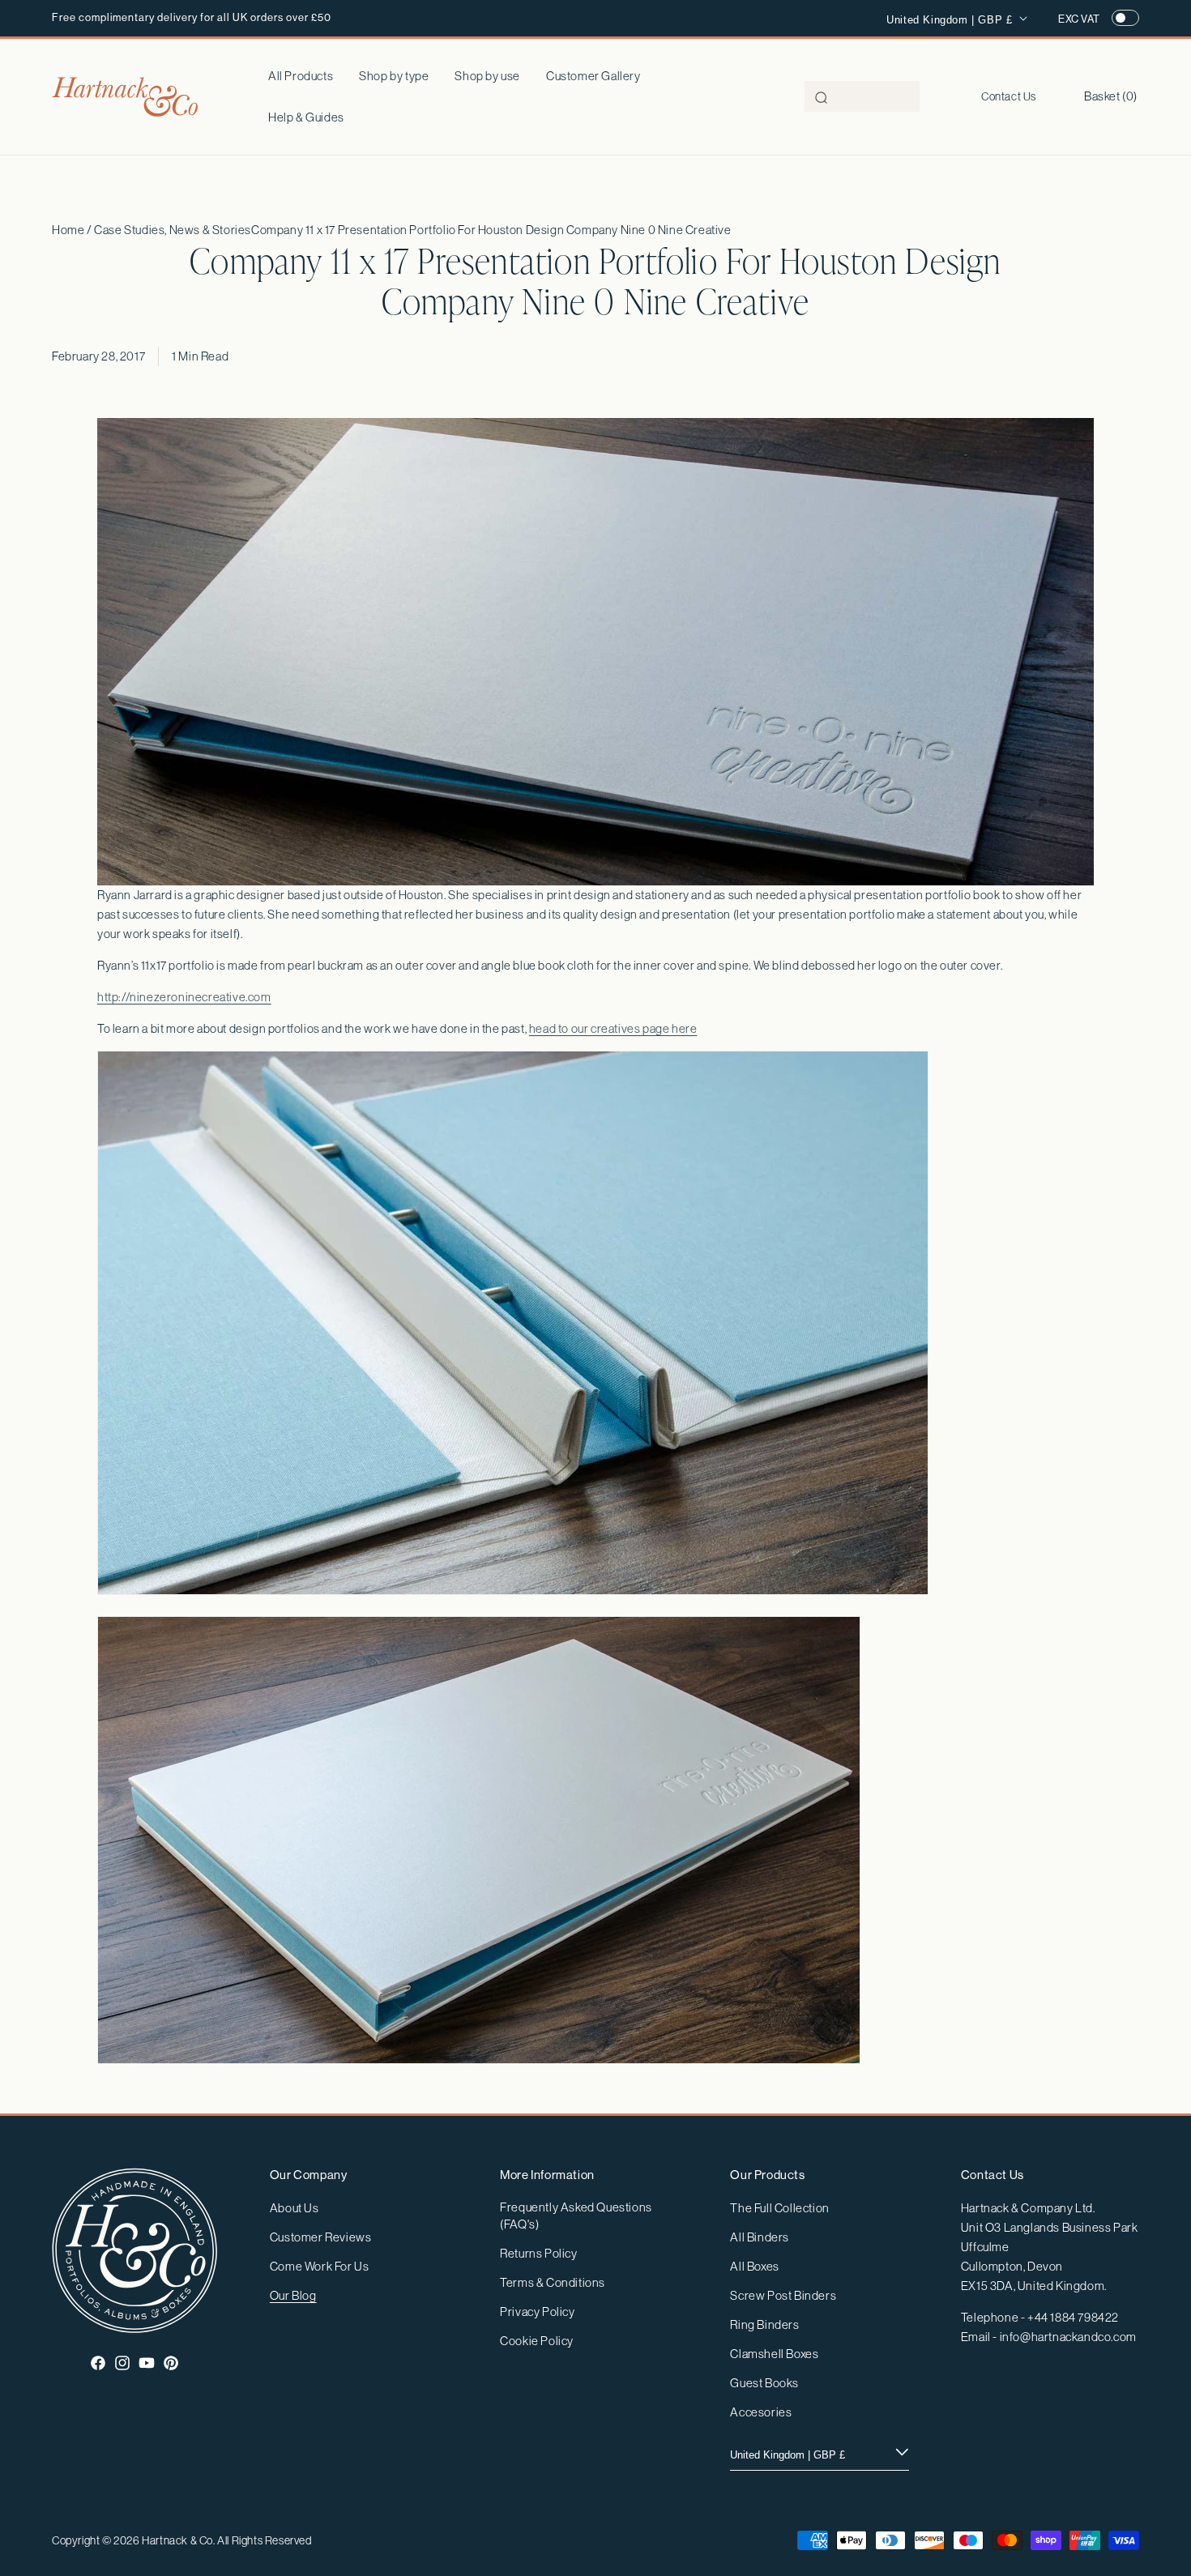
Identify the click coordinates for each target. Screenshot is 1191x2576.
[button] (394, 76)
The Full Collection (779, 2208)
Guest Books (764, 2383)
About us (295, 2208)
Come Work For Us (320, 2266)
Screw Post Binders (783, 2295)
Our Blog (293, 2295)
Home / (73, 230)
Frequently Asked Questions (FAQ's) (576, 2216)
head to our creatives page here (613, 1028)
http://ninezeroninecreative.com (184, 997)
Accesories (761, 2412)
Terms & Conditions (553, 2282)
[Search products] (822, 97)
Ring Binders (764, 2324)
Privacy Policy (537, 2312)
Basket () (1111, 96)
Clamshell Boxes (774, 2354)
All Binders (760, 2237)
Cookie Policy (537, 2341)
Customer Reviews (321, 2237)
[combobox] (862, 96)
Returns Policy (538, 2253)
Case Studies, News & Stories (173, 230)
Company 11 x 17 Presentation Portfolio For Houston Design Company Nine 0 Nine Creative (491, 230)
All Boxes (754, 2266)
